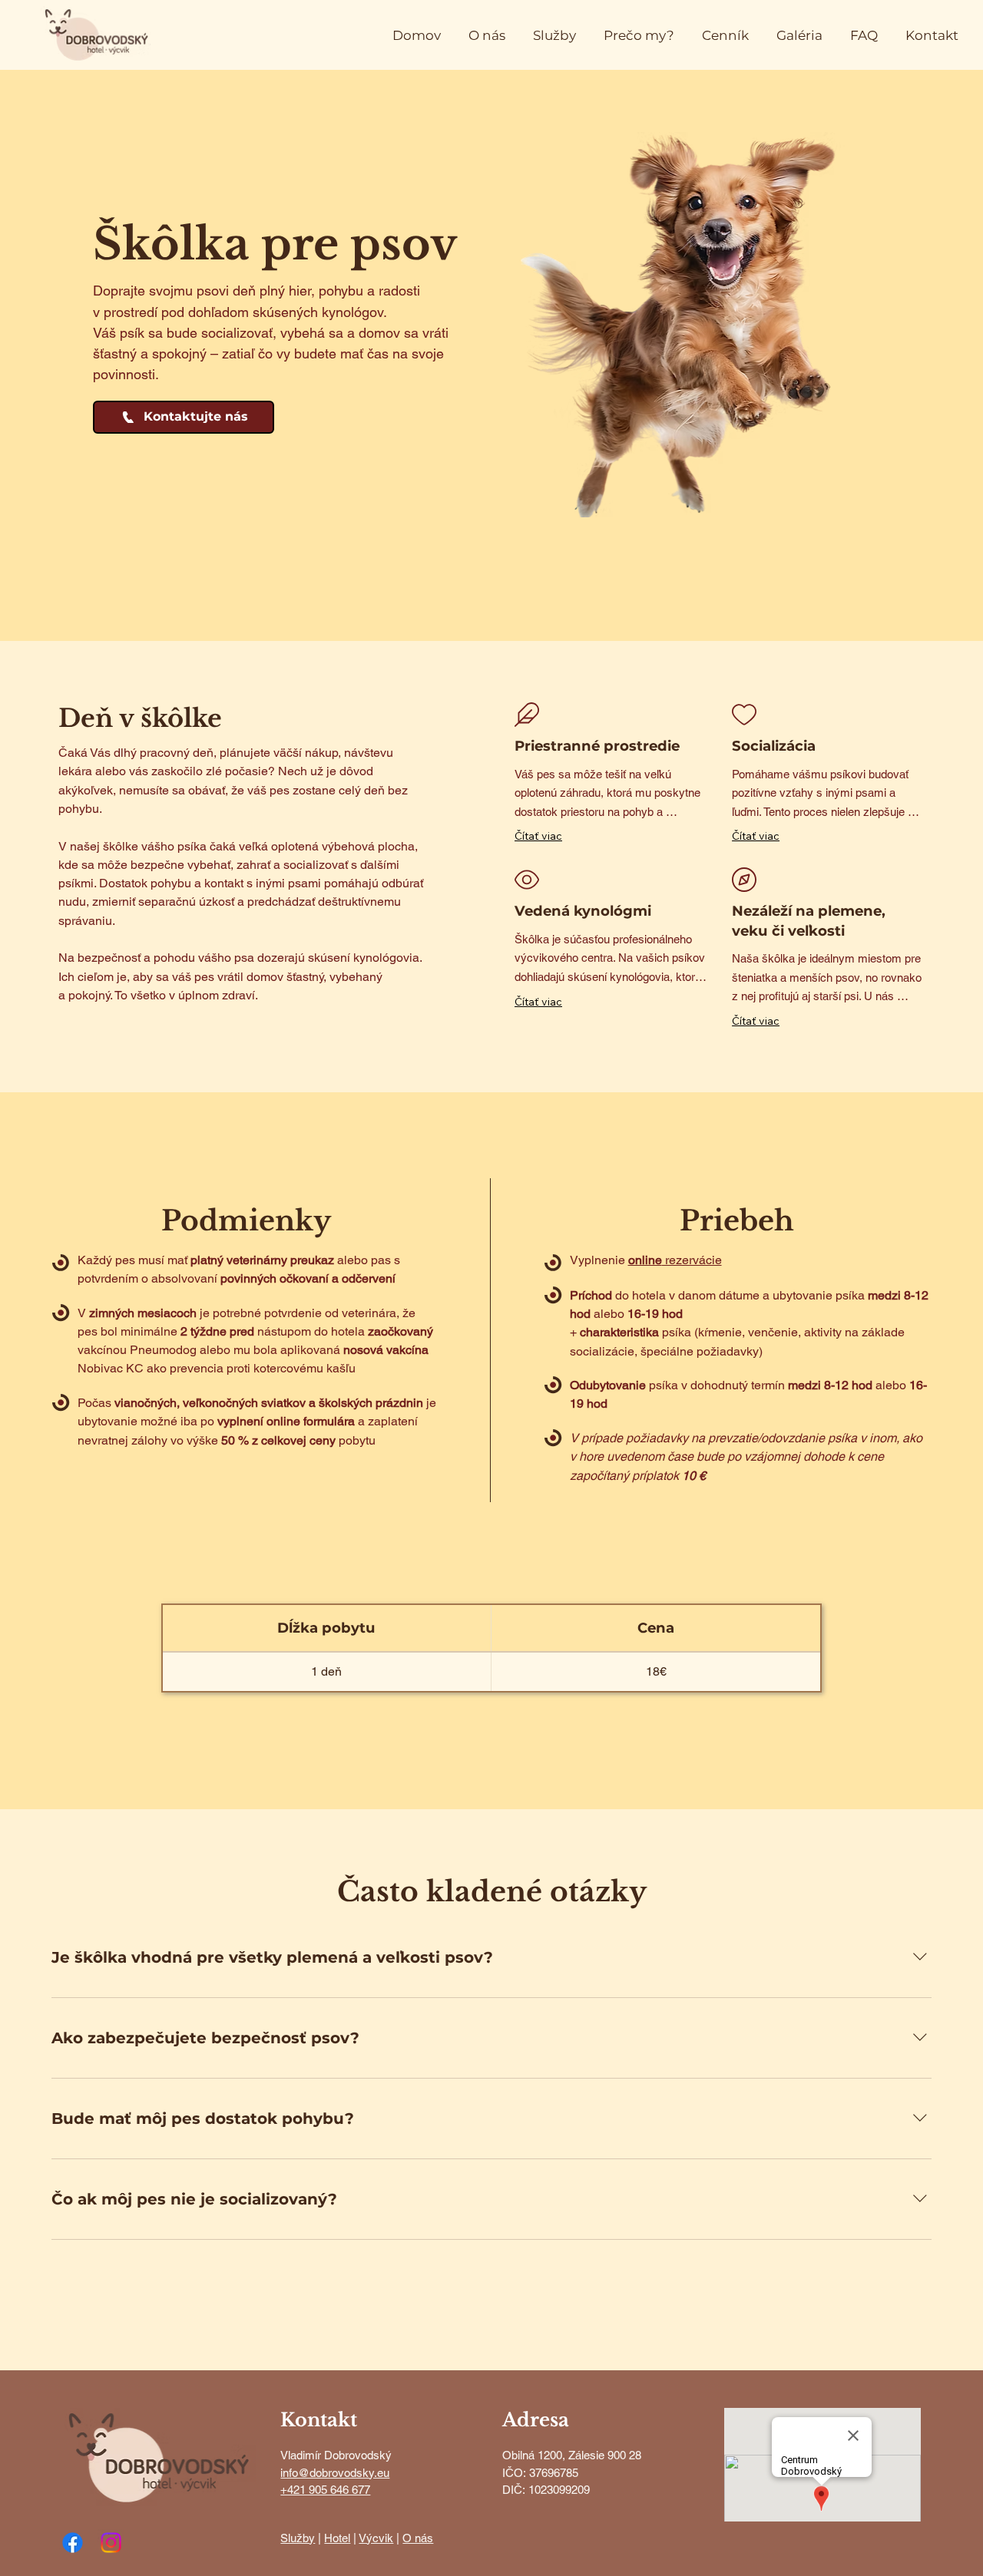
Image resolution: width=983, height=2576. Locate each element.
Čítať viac (538, 836)
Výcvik (376, 2538)
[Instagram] (111, 2543)
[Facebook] (73, 2543)
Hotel (337, 2538)
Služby (298, 2538)
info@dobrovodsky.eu (335, 2473)
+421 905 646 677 (325, 2490)
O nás (418, 2538)
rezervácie (675, 1260)
